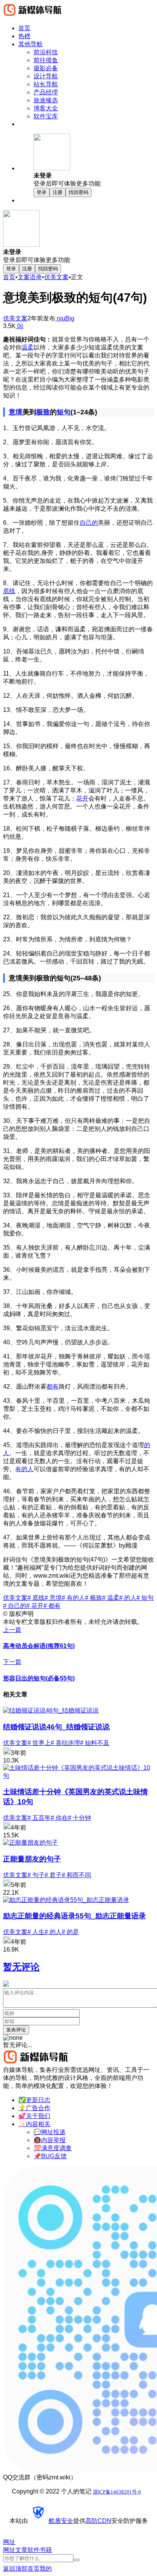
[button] (94, 161)
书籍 (46, 2550)
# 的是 (70, 1932)
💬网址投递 (50, 2132)
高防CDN (98, 2521)
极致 (43, 412)
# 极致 (94, 1598)
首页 (9, 277)
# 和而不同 (76, 1875)
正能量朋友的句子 (32, 1859)
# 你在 (59, 1818)
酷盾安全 (61, 2521)
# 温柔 (111, 1598)
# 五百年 (39, 1818)
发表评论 (16, 2030)
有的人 (24, 1469)
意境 (16, 412)
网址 (9, 2550)
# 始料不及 (95, 1743)
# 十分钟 (79, 1818)
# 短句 (145, 1598)
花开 (82, 798)
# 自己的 (15, 1606)
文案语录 (30, 277)
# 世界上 (39, 1743)
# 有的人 (73, 1598)
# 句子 (36, 1875)
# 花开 (35, 1606)
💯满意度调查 (53, 2148)
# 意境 (53, 1598)
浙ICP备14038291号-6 (117, 2492)
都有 (53, 1387)
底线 (9, 591)
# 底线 (36, 1598)
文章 (21, 2550)
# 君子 (53, 1875)
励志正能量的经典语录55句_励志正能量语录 (74, 1916)
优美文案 (56, 277)
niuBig (65, 318)
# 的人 (128, 1598)
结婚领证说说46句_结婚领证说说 (56, 1727)
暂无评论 (21, 1967)
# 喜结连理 (65, 1743)
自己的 (89, 523)
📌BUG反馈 (50, 2156)
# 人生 (36, 1932)
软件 (34, 2550)
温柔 (27, 347)
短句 (64, 412)
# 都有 (52, 1606)
